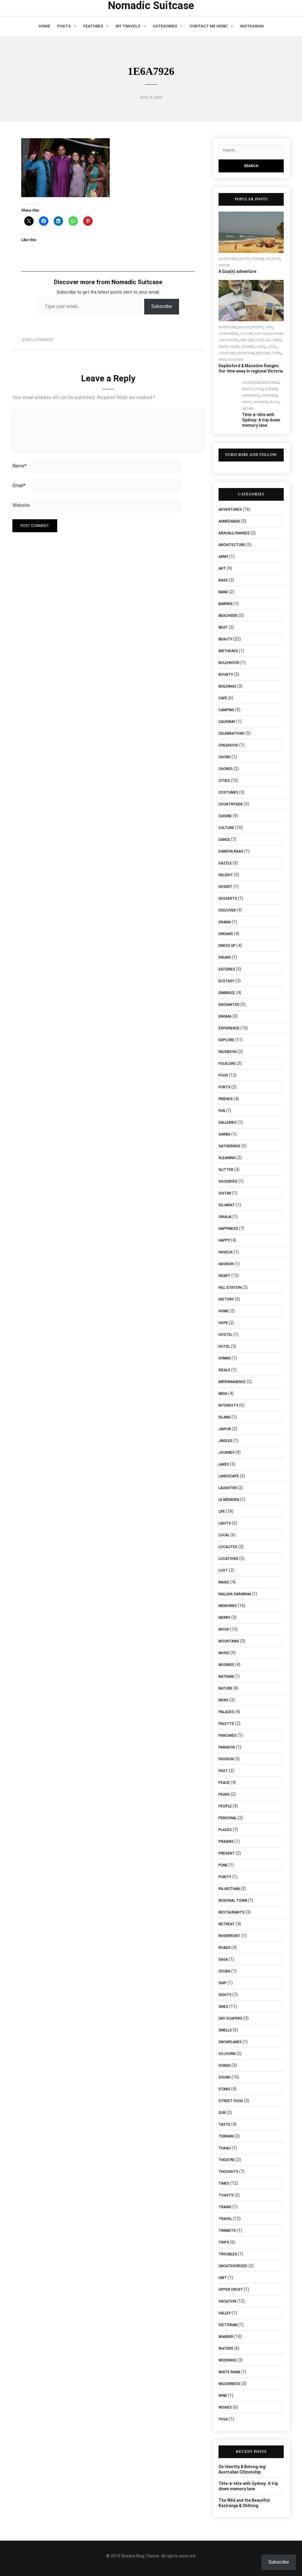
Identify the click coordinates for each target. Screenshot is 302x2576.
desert (225, 887)
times (224, 2183)
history (226, 1299)
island (225, 1417)
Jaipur (225, 1429)
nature (248, 409)
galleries (273, 340)
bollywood (229, 663)
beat (223, 627)
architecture (232, 545)
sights (225, 1995)
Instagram (252, 26)
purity (225, 1877)
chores (226, 769)
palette (226, 1724)
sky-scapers (230, 2018)
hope (223, 1323)
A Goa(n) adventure (237, 271)
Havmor (226, 1264)
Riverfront (229, 1936)
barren (225, 604)
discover (262, 334)
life (222, 1512)
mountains (246, 353)
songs (225, 2066)
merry (224, 1618)
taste (224, 2125)
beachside (271, 383)
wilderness (229, 2384)
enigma (225, 1016)
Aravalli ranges (234, 533)
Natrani (226, 1677)
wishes (225, 2407)
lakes (261, 347)
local (272, 347)
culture (246, 334)
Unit (223, 2278)
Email (19, 486)
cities (259, 389)
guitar (225, 1193)
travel (225, 2219)
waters (224, 265)
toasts (226, 2195)
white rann (229, 2372)
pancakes (228, 1736)
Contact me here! (209, 26)
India (223, 1394)
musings (226, 1665)
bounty (257, 327)
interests (261, 402)
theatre (227, 2160)
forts (224, 1087)
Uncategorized (233, 2266)
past (223, 1771)
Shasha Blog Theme (140, 2556)
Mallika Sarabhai (235, 1594)
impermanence (232, 1382)
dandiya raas (231, 851)
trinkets (227, 2231)
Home (44, 26)
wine (223, 2396)
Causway (227, 722)
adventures (228, 259)
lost (223, 1570)
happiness (270, 396)
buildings (227, 686)
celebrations (232, 734)
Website (21, 505)
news (224, 1700)
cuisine (225, 816)
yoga (223, 2419)
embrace (227, 993)
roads (225, 1948)
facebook (228, 1052)
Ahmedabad (229, 521)
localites (228, 1547)
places (225, 1830)
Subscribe (162, 306)
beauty (244, 259)
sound (225, 2077)
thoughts (228, 2172)
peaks (224, 1794)
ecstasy (226, 981)
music (224, 1653)
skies (222, 360)
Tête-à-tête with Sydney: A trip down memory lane (261, 420)
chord (225, 757)
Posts (64, 26)
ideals (224, 1370)
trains (225, 2207)
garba (224, 1134)
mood (274, 402)
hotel (224, 1346)
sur (222, 2113)
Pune (223, 1865)
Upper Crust (231, 2290)
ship (223, 1983)
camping (226, 710)
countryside (228, 334)
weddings (228, 2360)
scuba (224, 1971)
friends (258, 259)
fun (222, 1111)
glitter (226, 1170)
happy (223, 347)
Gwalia (225, 1217)
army (223, 557)
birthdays (228, 651)
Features (93, 26)
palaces (226, 1712)
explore (247, 340)
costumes (228, 792)
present (227, 1853)
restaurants (232, 1912)
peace (224, 1783)
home (224, 1311)
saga (223, 1959)
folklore (227, 1064)
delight (226, 875)
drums (225, 957)
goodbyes (228, 1181)
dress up (227, 946)
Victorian (235, 360)
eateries (277, 334)
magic (224, 1582)
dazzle (225, 863)
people (225, 1806)
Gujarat (227, 1205)
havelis (226, 1252)
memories (228, 1606)
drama (225, 922)
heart (234, 347)
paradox (227, 1747)
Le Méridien (229, 1500)
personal (228, 1818)
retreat (227, 1924)
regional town (269, 353)
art (222, 568)
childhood (228, 745)
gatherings (229, 1146)
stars (224, 2089)
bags (223, 580)
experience (251, 396)
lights (225, 1523)
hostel (225, 1335)
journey (248, 347)
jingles (225, 1441)
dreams (226, 934)
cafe (269, 327)
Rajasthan (229, 1889)
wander (226, 2337)
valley (225, 2313)
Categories (165, 26)
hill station (230, 1288)
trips (224, 2242)
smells (225, 2030)
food (259, 340)
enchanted (229, 340)
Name (19, 466)
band (223, 592)
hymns (225, 1358)
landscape (229, 1476)
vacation (273, 259)
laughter (228, 1488)
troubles (228, 2254)
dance (224, 840)
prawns (226, 1842)
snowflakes (230, 2042)
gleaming (227, 1158)
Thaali (225, 2148)
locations (227, 353)
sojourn (227, 2054)
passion (226, 1759)
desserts (228, 899)
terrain (226, 2136)
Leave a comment (37, 340)
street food (231, 2101)
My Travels (128, 26)
